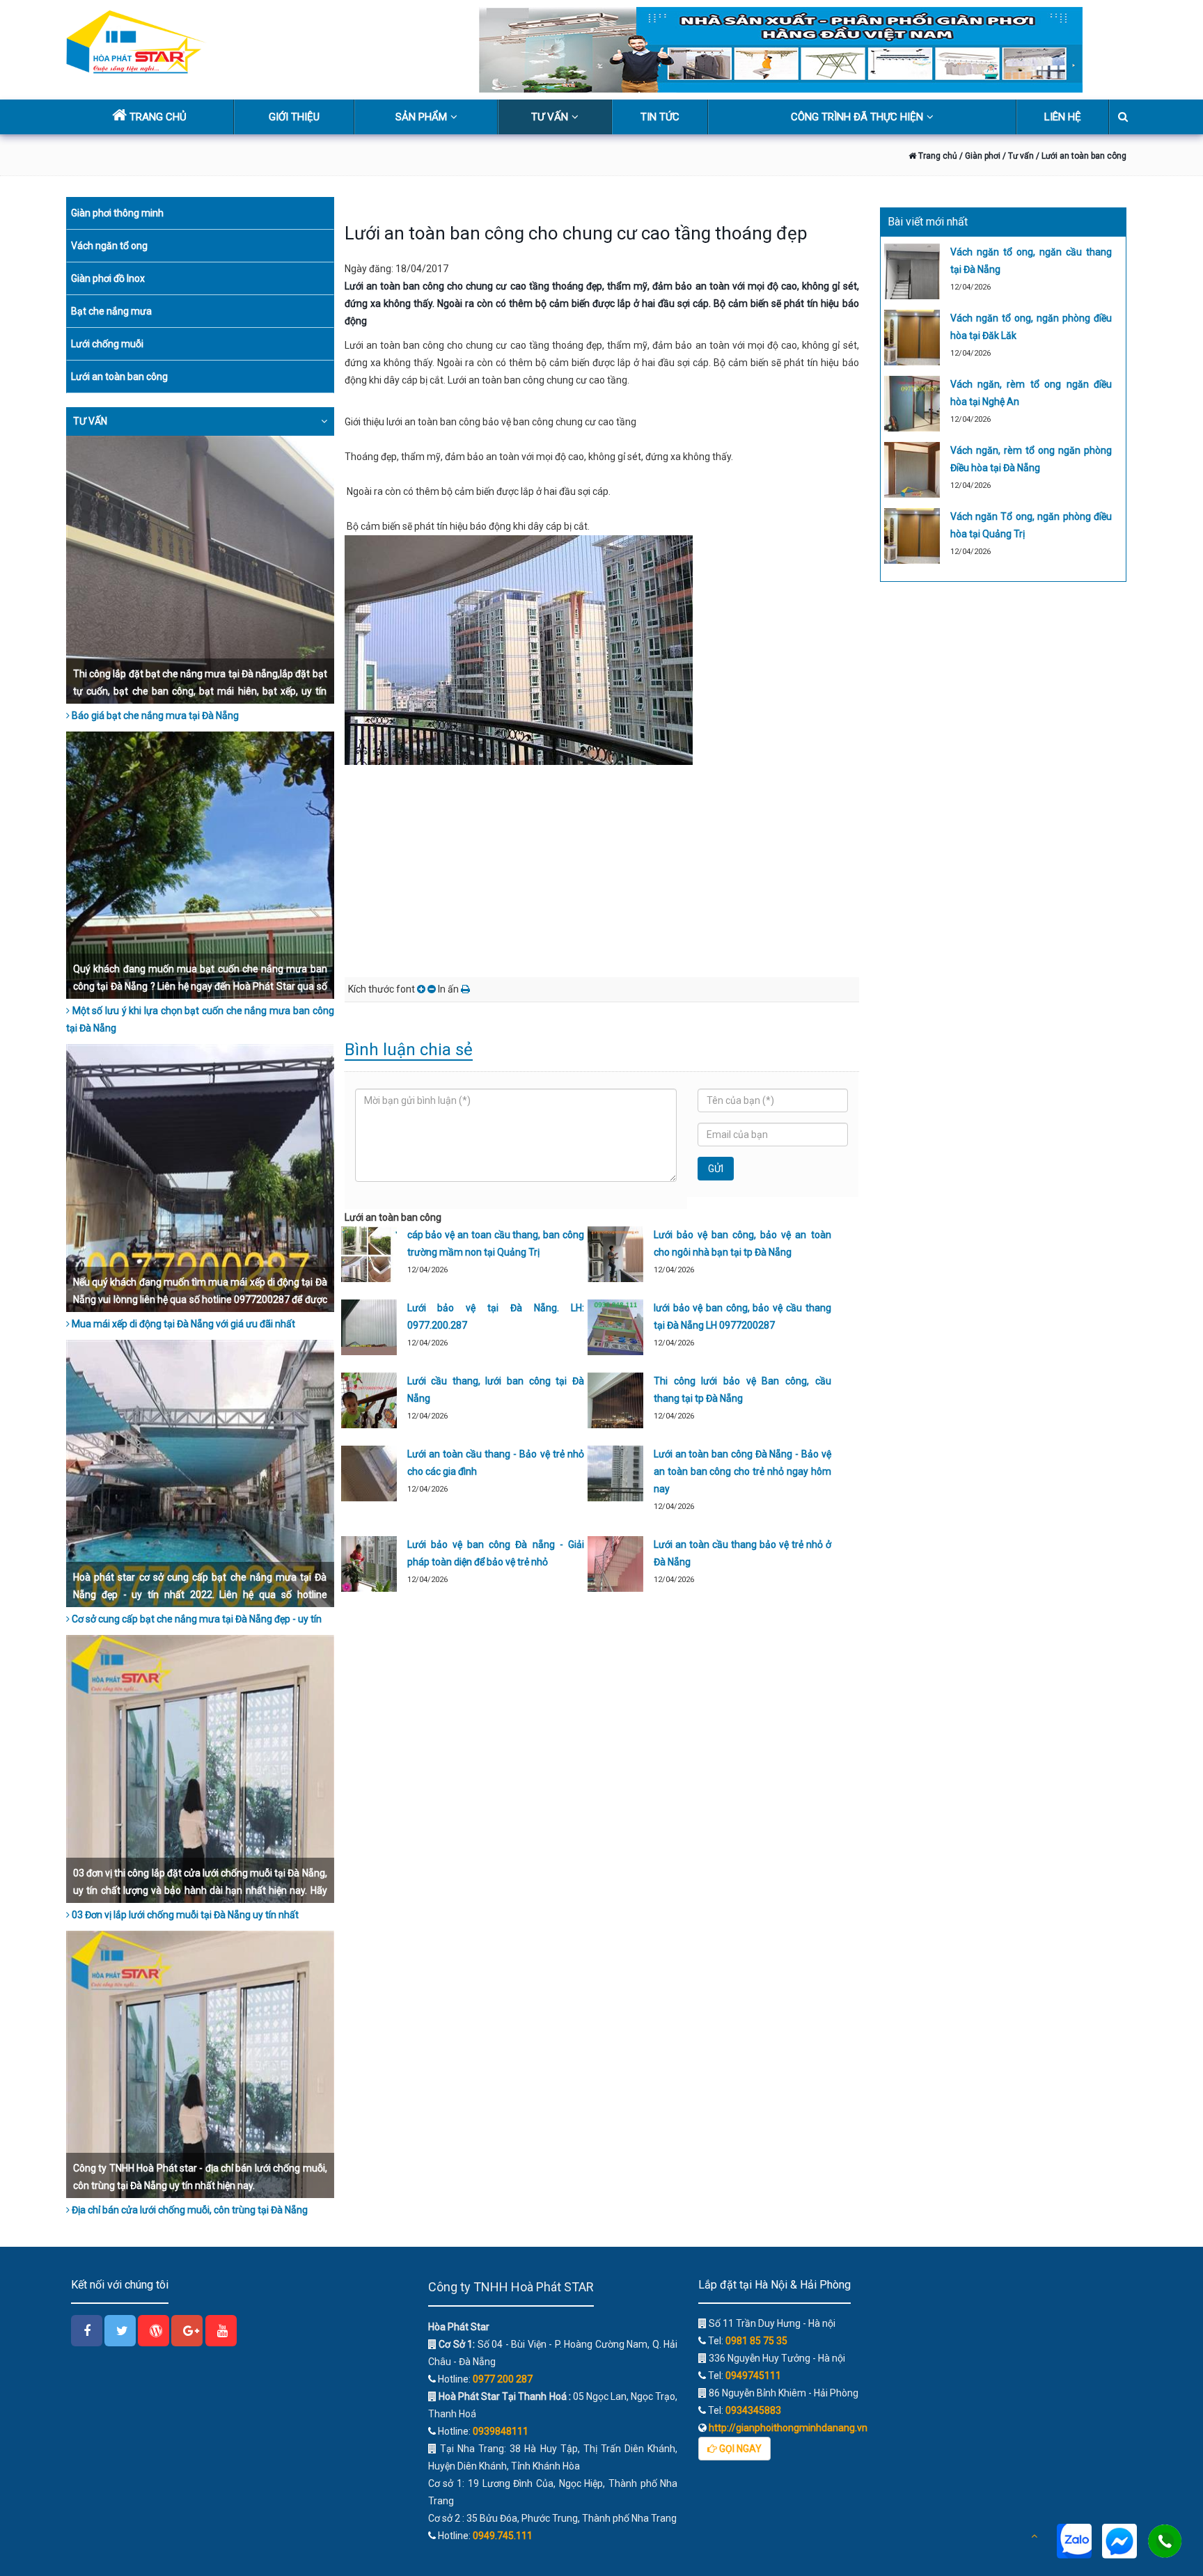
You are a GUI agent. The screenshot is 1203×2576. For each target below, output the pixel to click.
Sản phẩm (421, 117)
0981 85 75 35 (756, 2341)
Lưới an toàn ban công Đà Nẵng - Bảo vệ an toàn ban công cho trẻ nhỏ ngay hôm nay (742, 1471)
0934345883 (753, 2410)
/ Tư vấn (1018, 156)
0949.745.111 (503, 2536)
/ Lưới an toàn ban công (1081, 156)
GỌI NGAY (739, 2449)
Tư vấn (550, 117)
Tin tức (660, 117)
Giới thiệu (294, 117)
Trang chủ (937, 156)
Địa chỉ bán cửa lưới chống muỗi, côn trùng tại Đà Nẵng (189, 2210)
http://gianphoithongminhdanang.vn (787, 2428)
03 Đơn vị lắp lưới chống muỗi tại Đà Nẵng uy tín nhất (184, 1915)
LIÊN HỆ (1063, 117)
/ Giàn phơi (979, 156)
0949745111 (753, 2376)
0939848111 (501, 2431)
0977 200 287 (503, 2379)
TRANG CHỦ (157, 117)
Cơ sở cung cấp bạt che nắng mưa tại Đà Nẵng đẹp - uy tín (196, 1619)
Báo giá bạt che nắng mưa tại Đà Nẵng (154, 716)
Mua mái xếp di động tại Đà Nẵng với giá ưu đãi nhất (182, 1324)
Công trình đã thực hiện (857, 117)
